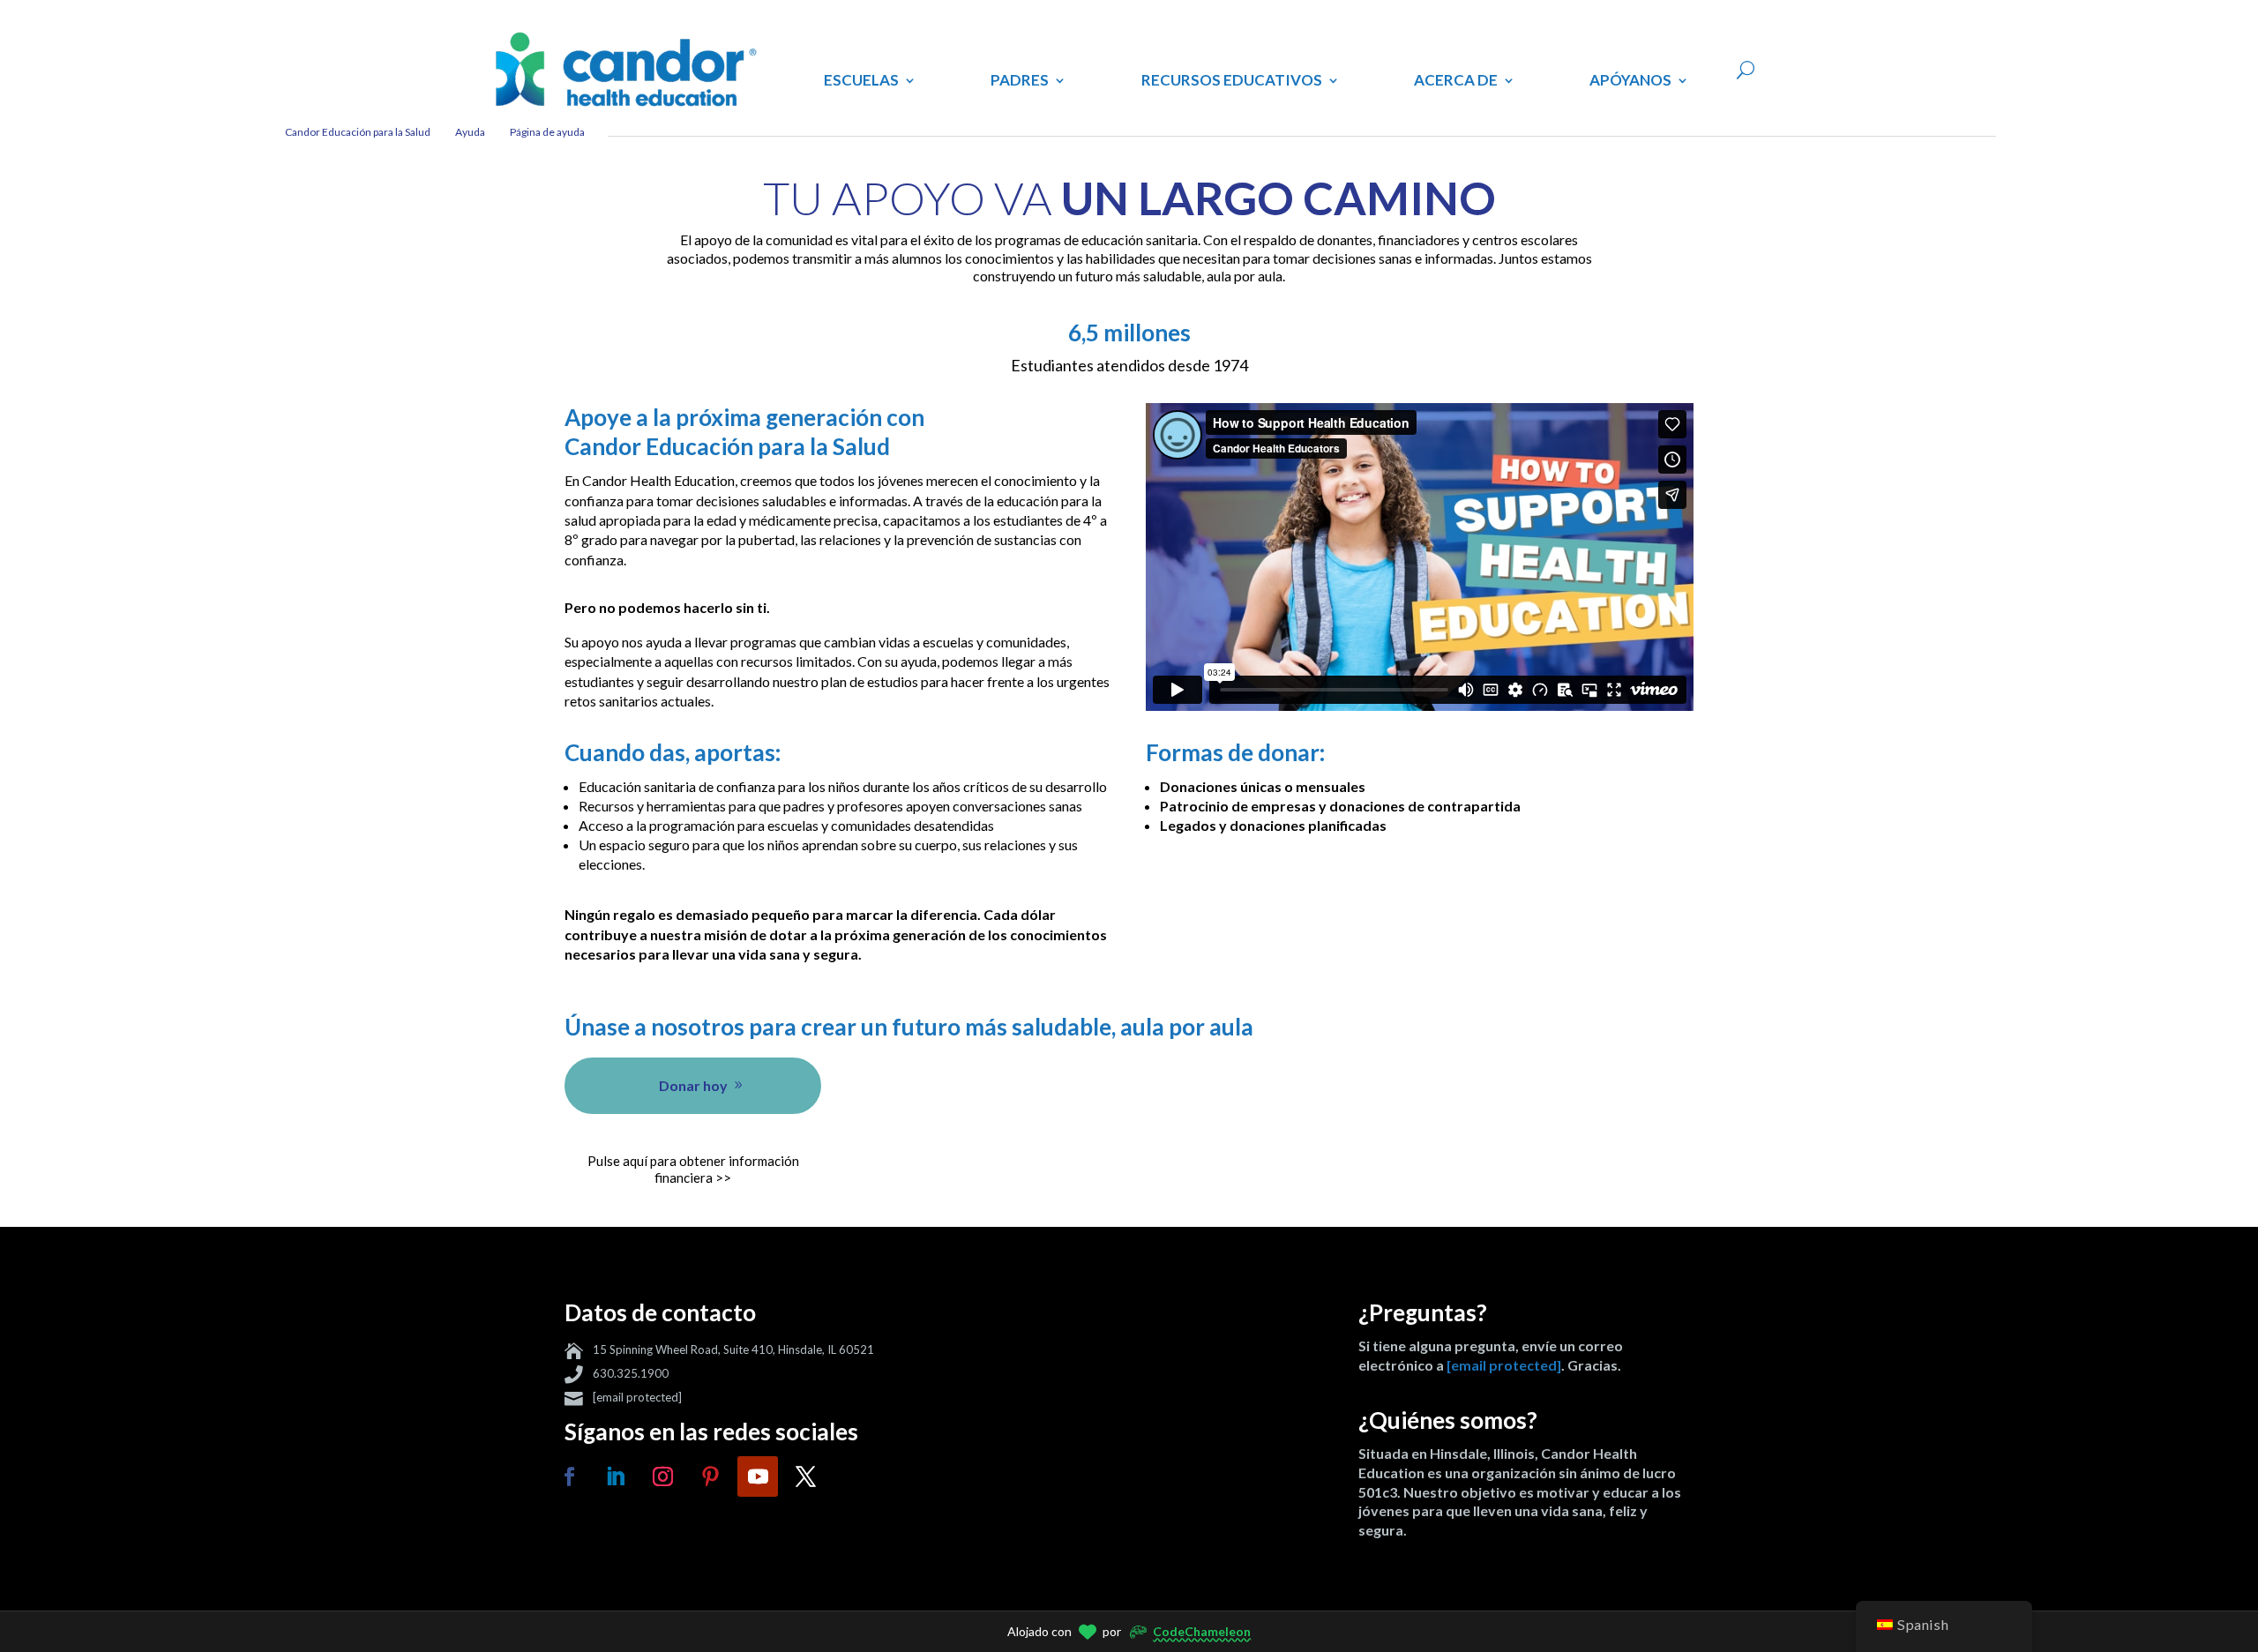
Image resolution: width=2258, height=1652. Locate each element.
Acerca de (1456, 80)
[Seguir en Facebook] (569, 1476)
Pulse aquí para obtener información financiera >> (693, 1170)
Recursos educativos (1232, 80)
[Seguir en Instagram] (662, 1476)
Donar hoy (693, 1085)
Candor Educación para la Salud (358, 132)
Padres (1020, 80)
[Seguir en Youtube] (758, 1476)
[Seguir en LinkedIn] (615, 1476)
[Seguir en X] (805, 1476)
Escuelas (861, 80)
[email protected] (637, 1397)
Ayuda (470, 132)
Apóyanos (1630, 80)
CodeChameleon (1202, 1631)
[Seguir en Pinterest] (710, 1476)
